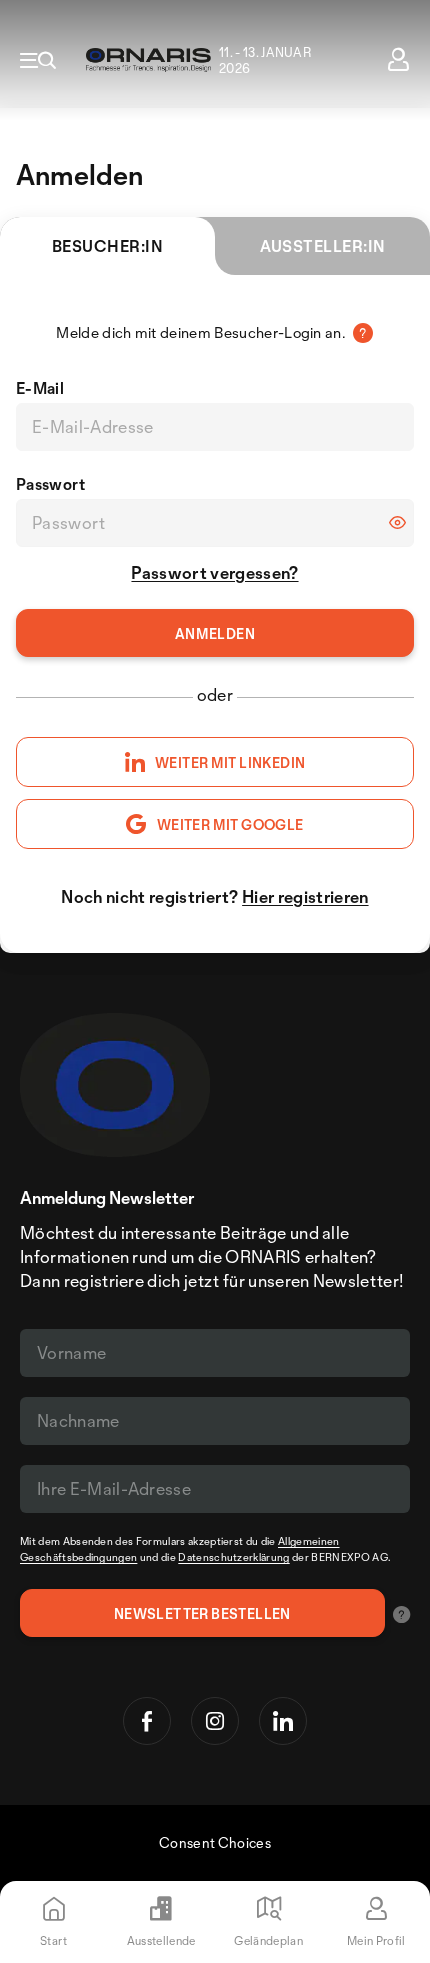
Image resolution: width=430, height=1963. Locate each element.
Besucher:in (107, 246)
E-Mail (40, 388)
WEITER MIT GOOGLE (230, 824)
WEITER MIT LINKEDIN (230, 762)
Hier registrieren (305, 896)
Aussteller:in (323, 246)
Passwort (51, 484)
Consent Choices (215, 1842)
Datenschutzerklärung (233, 1557)
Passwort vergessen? (214, 572)
